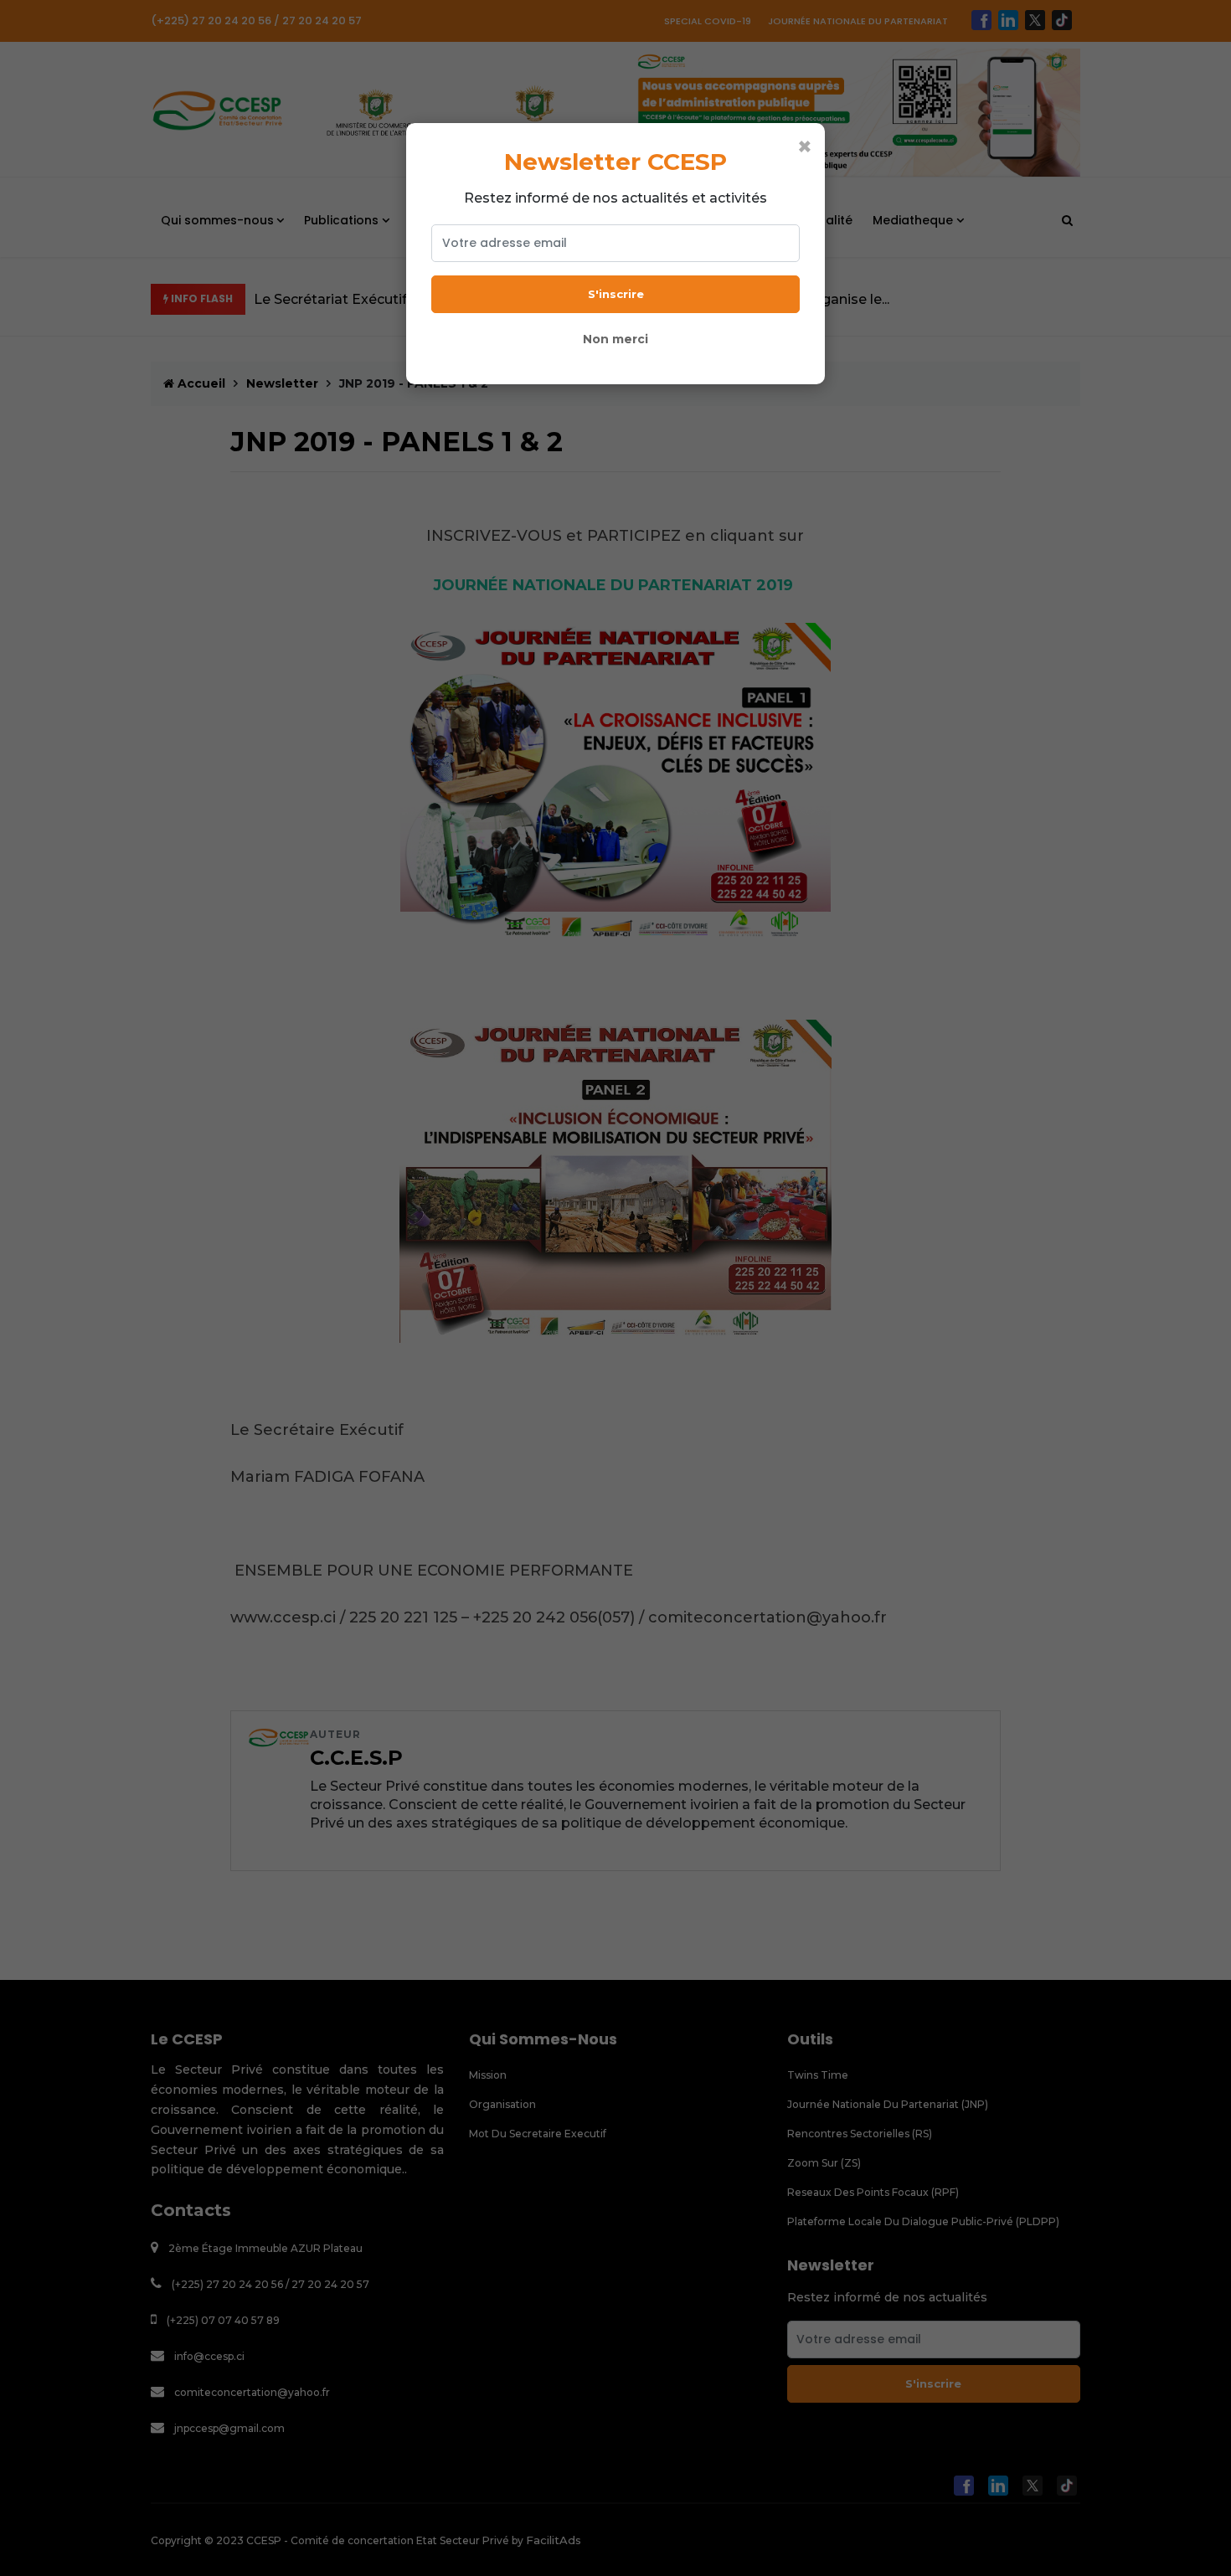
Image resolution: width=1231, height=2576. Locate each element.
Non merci (615, 339)
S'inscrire (616, 294)
